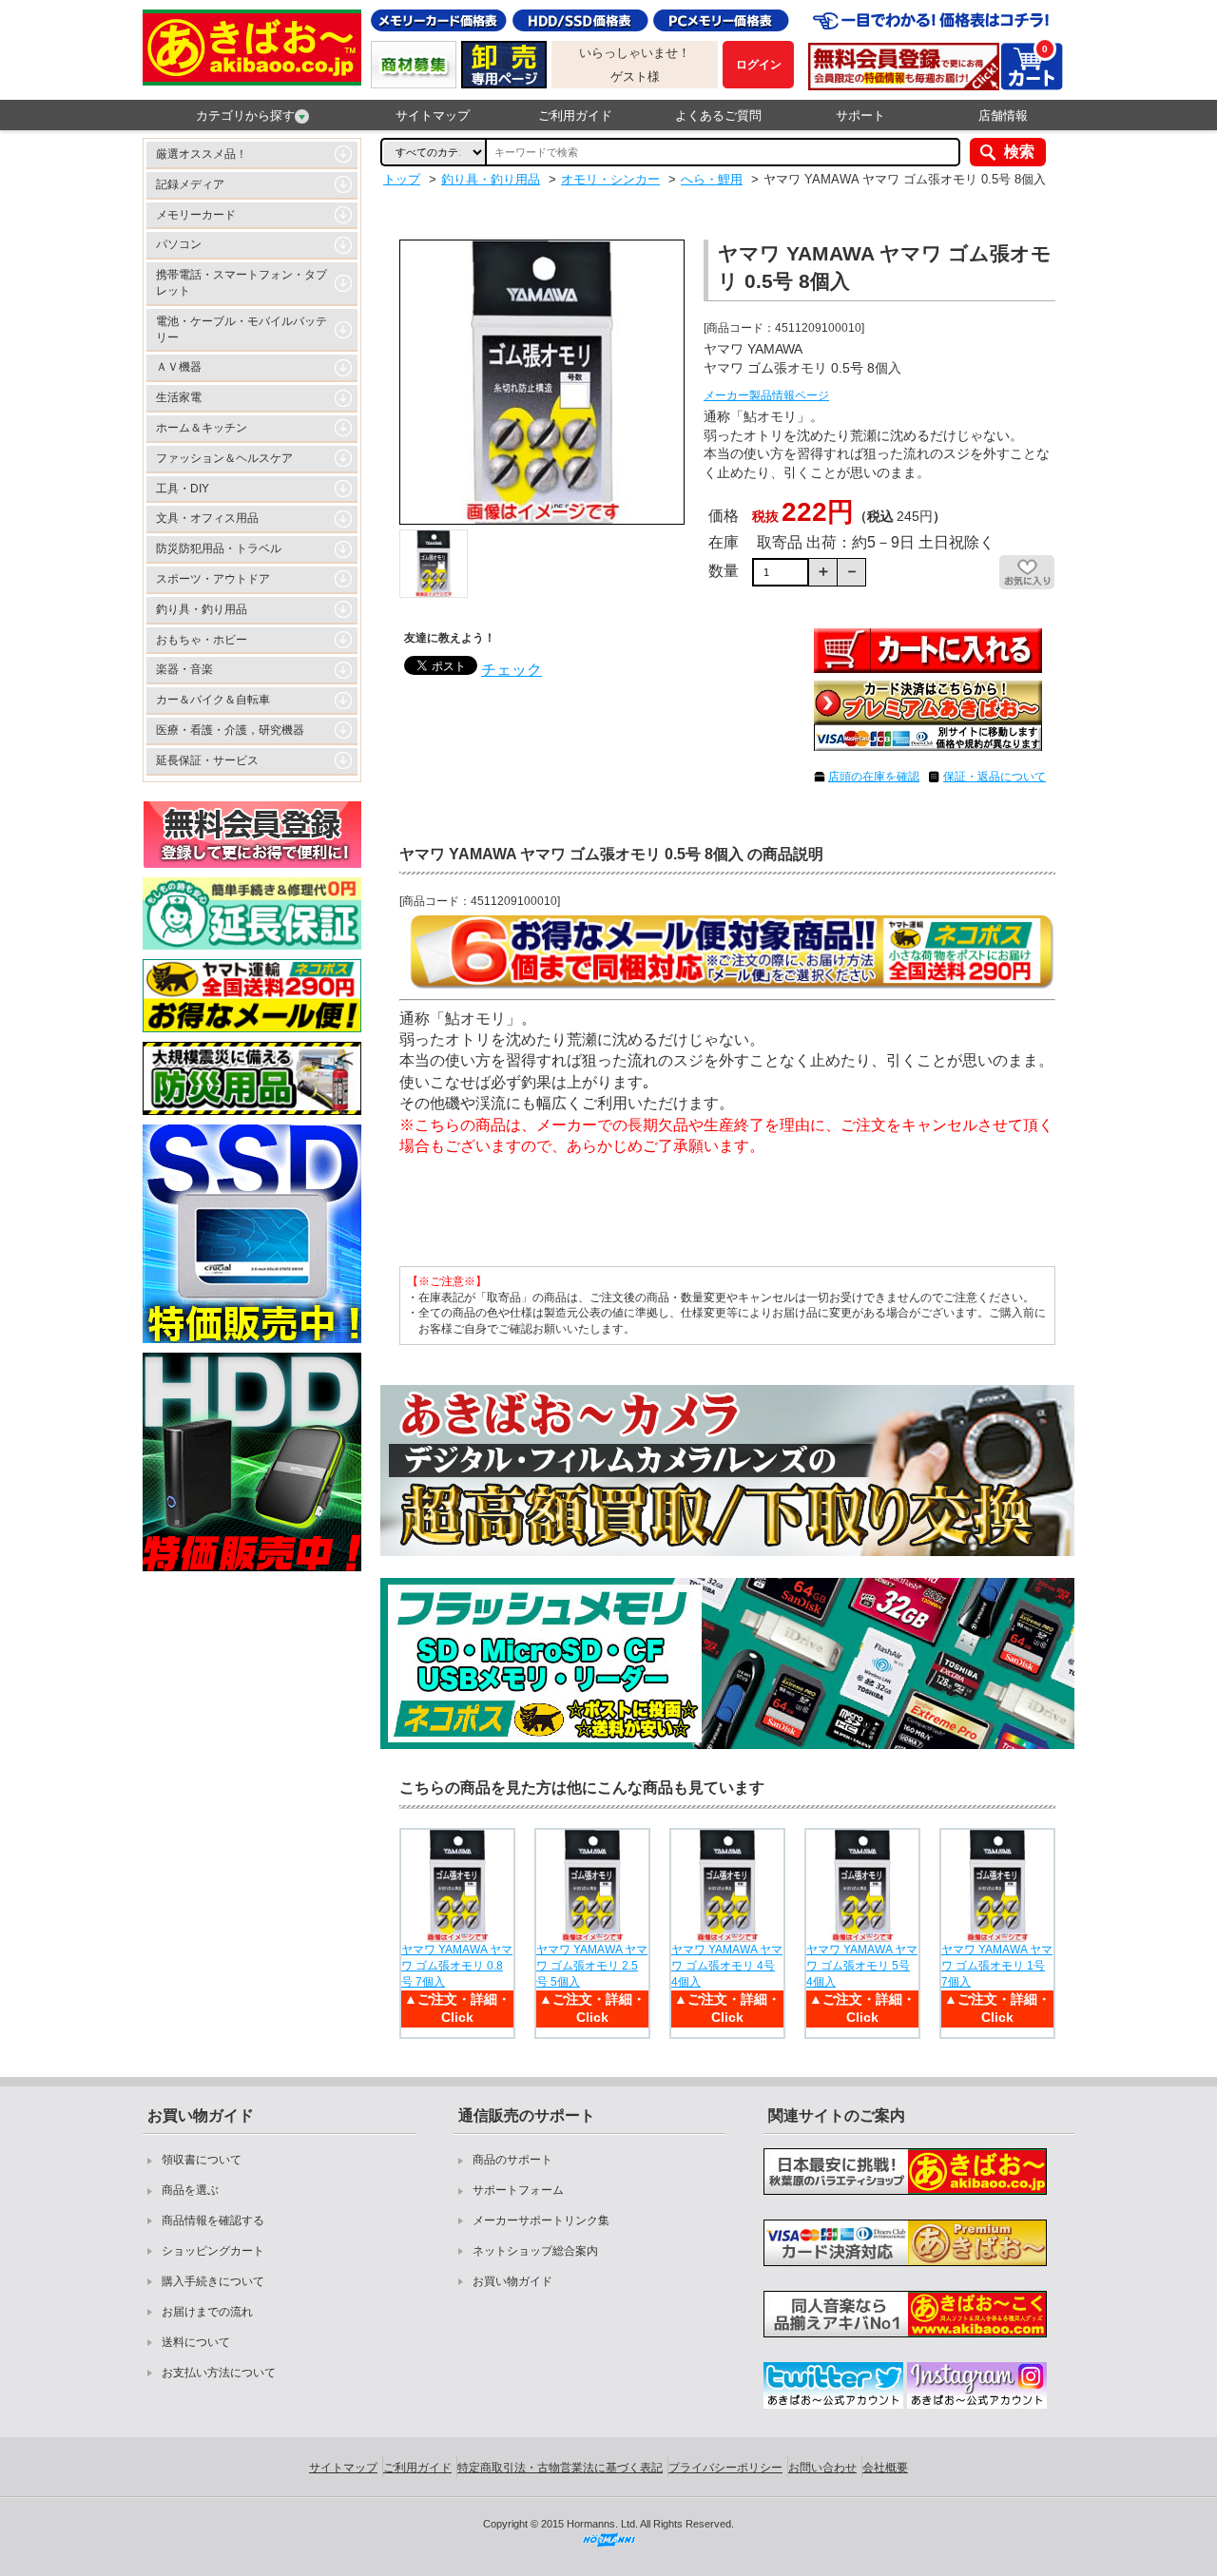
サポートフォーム (518, 2190)
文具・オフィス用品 (207, 518)
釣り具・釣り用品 (202, 609)
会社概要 (885, 2468)
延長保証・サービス (207, 760)
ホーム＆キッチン (202, 428)
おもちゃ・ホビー (202, 640)
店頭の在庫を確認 (874, 777)
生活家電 (179, 397)
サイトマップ (433, 115)
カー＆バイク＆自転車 (213, 700)
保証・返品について (995, 777)
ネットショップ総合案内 (535, 2251)
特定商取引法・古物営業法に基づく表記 (560, 2468)
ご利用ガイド (575, 115)
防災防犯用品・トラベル (219, 548)
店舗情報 (1003, 115)
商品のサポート (512, 2160)
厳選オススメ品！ (202, 154)
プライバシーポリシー (725, 2468)
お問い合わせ (822, 2468)
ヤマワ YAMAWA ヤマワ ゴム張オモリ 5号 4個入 (862, 1966)
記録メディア (190, 184)
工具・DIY (183, 489)
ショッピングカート (213, 2251)
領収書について (202, 2160)
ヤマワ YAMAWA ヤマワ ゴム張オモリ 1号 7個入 (997, 1966)
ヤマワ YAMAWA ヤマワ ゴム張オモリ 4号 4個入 (727, 1966)
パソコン (179, 244)
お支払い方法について (219, 2373)
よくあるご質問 (718, 115)
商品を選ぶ (190, 2190)
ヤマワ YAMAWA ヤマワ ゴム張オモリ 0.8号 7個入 (457, 1966)
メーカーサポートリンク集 (541, 2220)
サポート (860, 115)
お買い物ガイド (512, 2281)
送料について (196, 2342)
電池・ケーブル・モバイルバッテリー (241, 329)
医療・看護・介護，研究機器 (230, 730)
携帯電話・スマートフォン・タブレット (241, 283)
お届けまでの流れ (207, 2312)
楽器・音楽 (184, 669)
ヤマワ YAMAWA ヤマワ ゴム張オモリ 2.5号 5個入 (592, 1966)
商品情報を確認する (213, 2220)
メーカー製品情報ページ (766, 395)
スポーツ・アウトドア (213, 579)
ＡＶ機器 (179, 367)
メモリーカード (196, 215)
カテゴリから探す (245, 115)
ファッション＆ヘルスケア (224, 458)
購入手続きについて (213, 2281)
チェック (512, 670)
